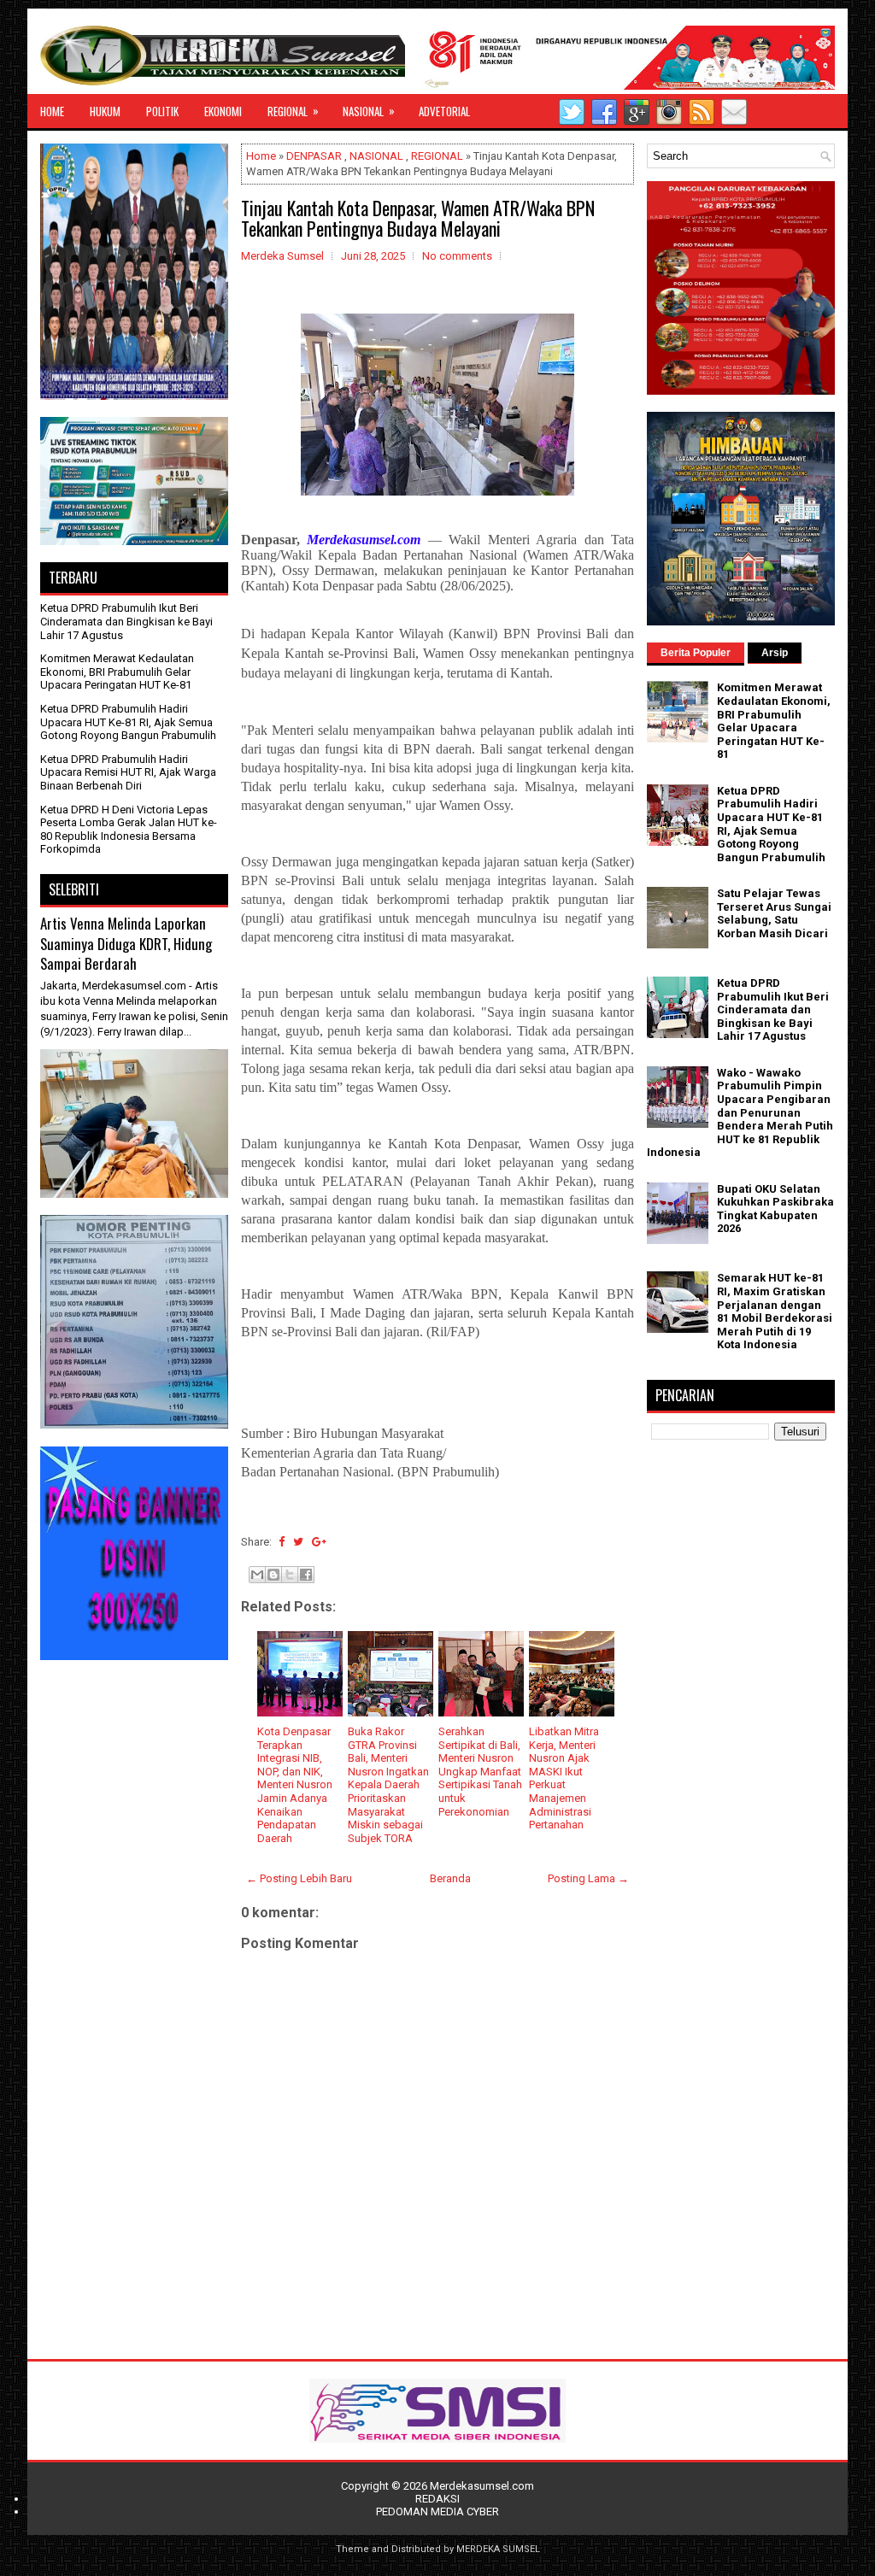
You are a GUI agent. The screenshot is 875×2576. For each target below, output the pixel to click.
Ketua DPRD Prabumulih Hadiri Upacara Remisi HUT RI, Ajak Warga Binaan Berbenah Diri (128, 772)
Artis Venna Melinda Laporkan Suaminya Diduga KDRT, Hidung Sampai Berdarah (126, 943)
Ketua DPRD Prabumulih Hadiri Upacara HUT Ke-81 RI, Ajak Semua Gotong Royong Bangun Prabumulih (128, 722)
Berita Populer (696, 653)
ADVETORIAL (444, 111)
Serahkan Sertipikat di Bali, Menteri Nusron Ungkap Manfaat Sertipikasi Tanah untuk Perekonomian (480, 1772)
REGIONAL (293, 111)
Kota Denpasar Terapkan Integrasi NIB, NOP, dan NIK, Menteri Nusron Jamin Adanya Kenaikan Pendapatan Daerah (295, 1785)
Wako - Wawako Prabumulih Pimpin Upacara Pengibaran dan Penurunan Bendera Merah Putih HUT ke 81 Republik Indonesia (740, 1113)
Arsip (775, 653)
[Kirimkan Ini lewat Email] (257, 1575)
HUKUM (105, 111)
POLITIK (162, 111)
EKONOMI (223, 111)
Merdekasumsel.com (482, 2486)
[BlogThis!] (273, 1575)
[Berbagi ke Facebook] (306, 1575)
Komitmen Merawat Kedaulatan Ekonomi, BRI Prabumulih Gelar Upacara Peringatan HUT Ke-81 (117, 672)
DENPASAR (314, 156)
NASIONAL (369, 111)
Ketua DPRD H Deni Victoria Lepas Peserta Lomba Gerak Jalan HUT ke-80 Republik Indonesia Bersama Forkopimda (129, 830)
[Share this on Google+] (319, 1542)
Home (261, 156)
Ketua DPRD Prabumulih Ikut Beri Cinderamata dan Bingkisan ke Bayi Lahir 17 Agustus (126, 621)
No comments (457, 256)
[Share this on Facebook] (282, 1542)
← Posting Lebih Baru (299, 1878)
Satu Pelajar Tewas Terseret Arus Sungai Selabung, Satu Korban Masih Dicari (774, 913)
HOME (52, 111)
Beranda (450, 1878)
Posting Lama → (588, 1878)
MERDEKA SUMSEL (498, 2549)
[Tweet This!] (298, 1542)
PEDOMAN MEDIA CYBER (437, 2511)
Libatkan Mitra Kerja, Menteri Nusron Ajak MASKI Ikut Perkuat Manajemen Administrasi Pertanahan (564, 1778)
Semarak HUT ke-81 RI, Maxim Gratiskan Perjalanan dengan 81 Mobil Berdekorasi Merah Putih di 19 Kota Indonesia (775, 1311)
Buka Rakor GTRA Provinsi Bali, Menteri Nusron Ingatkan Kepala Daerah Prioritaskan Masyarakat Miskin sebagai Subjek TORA (388, 1785)
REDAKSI (437, 2499)
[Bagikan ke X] (290, 1575)
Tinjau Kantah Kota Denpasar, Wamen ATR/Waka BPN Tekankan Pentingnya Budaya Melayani (418, 218)
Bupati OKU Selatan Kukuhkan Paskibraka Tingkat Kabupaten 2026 (775, 1209)
